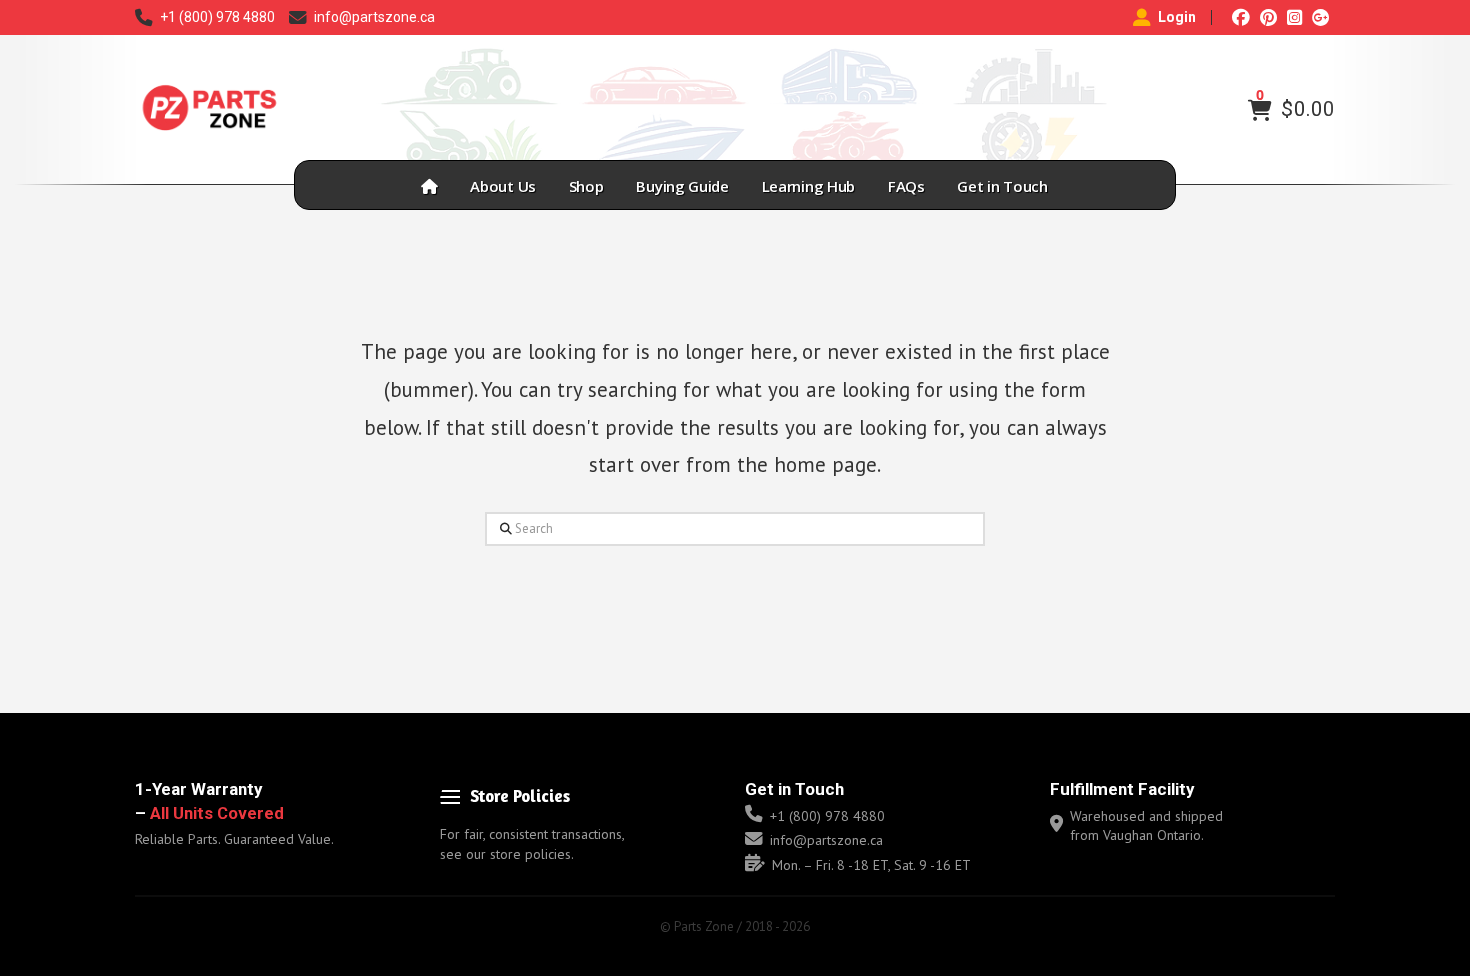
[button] (1260, 110)
